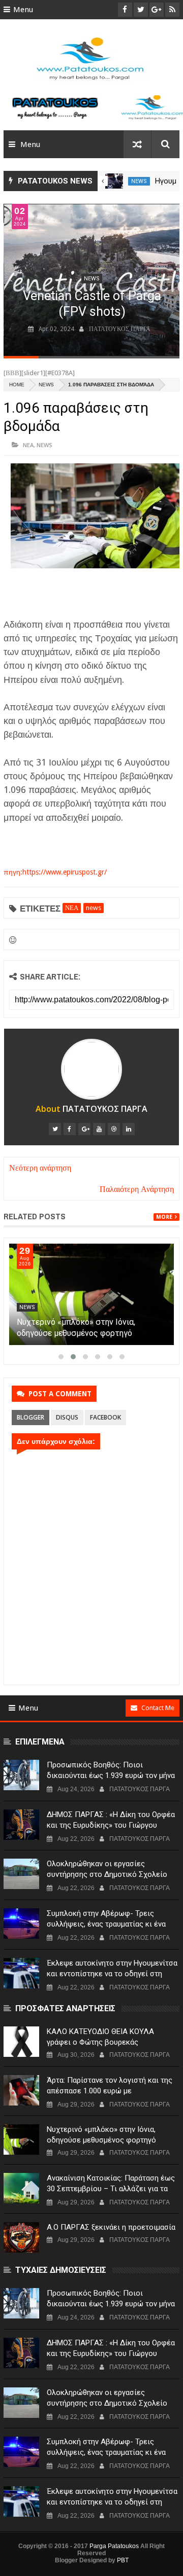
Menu (23, 10)
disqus (67, 1417)
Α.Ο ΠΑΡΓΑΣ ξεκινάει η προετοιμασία (111, 2227)
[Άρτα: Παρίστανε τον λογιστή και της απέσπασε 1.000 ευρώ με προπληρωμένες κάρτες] (91, 1294)
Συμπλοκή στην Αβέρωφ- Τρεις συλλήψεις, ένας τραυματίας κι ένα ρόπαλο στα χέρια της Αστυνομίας (106, 1924)
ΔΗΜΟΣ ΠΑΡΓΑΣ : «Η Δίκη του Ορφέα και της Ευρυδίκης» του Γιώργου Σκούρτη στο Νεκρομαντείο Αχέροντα (111, 1825)
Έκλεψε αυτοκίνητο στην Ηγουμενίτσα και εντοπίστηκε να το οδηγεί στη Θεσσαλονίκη (112, 1974)
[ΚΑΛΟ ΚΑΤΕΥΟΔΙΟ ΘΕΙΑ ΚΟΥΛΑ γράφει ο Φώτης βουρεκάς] (21, 2042)
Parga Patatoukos (114, 2546)
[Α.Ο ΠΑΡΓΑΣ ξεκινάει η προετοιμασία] (21, 2237)
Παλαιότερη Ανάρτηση (137, 1189)
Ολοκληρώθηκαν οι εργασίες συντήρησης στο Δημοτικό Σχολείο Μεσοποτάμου (107, 1874)
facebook (105, 1417)
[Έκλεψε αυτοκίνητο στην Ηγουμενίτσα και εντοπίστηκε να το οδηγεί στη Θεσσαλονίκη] (21, 1973)
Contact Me (158, 1708)
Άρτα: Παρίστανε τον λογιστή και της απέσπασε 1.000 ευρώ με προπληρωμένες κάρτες (86, 1333)
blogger (30, 1417)
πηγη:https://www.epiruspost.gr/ (55, 872)
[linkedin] (129, 1129)
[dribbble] (114, 1129)
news (139, 181)
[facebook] (70, 1129)
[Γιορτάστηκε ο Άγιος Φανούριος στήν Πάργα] (114, 181)
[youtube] (99, 1129)
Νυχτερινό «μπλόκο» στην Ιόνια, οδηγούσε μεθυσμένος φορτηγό (101, 2135)
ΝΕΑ (28, 445)
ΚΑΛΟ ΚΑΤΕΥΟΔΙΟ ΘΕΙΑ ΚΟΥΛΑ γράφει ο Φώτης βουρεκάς (100, 2037)
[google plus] (84, 1129)
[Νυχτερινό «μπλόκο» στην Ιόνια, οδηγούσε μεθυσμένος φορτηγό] (21, 2139)
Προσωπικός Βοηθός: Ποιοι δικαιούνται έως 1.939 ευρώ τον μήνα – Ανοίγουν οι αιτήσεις (111, 1775)
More (164, 1217)
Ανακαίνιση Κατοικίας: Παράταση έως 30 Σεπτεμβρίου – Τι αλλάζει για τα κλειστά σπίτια (111, 2189)
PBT (123, 2560)
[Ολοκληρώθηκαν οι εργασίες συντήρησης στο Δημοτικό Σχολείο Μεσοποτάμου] (21, 1874)
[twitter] (55, 1129)
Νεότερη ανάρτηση (40, 1168)
